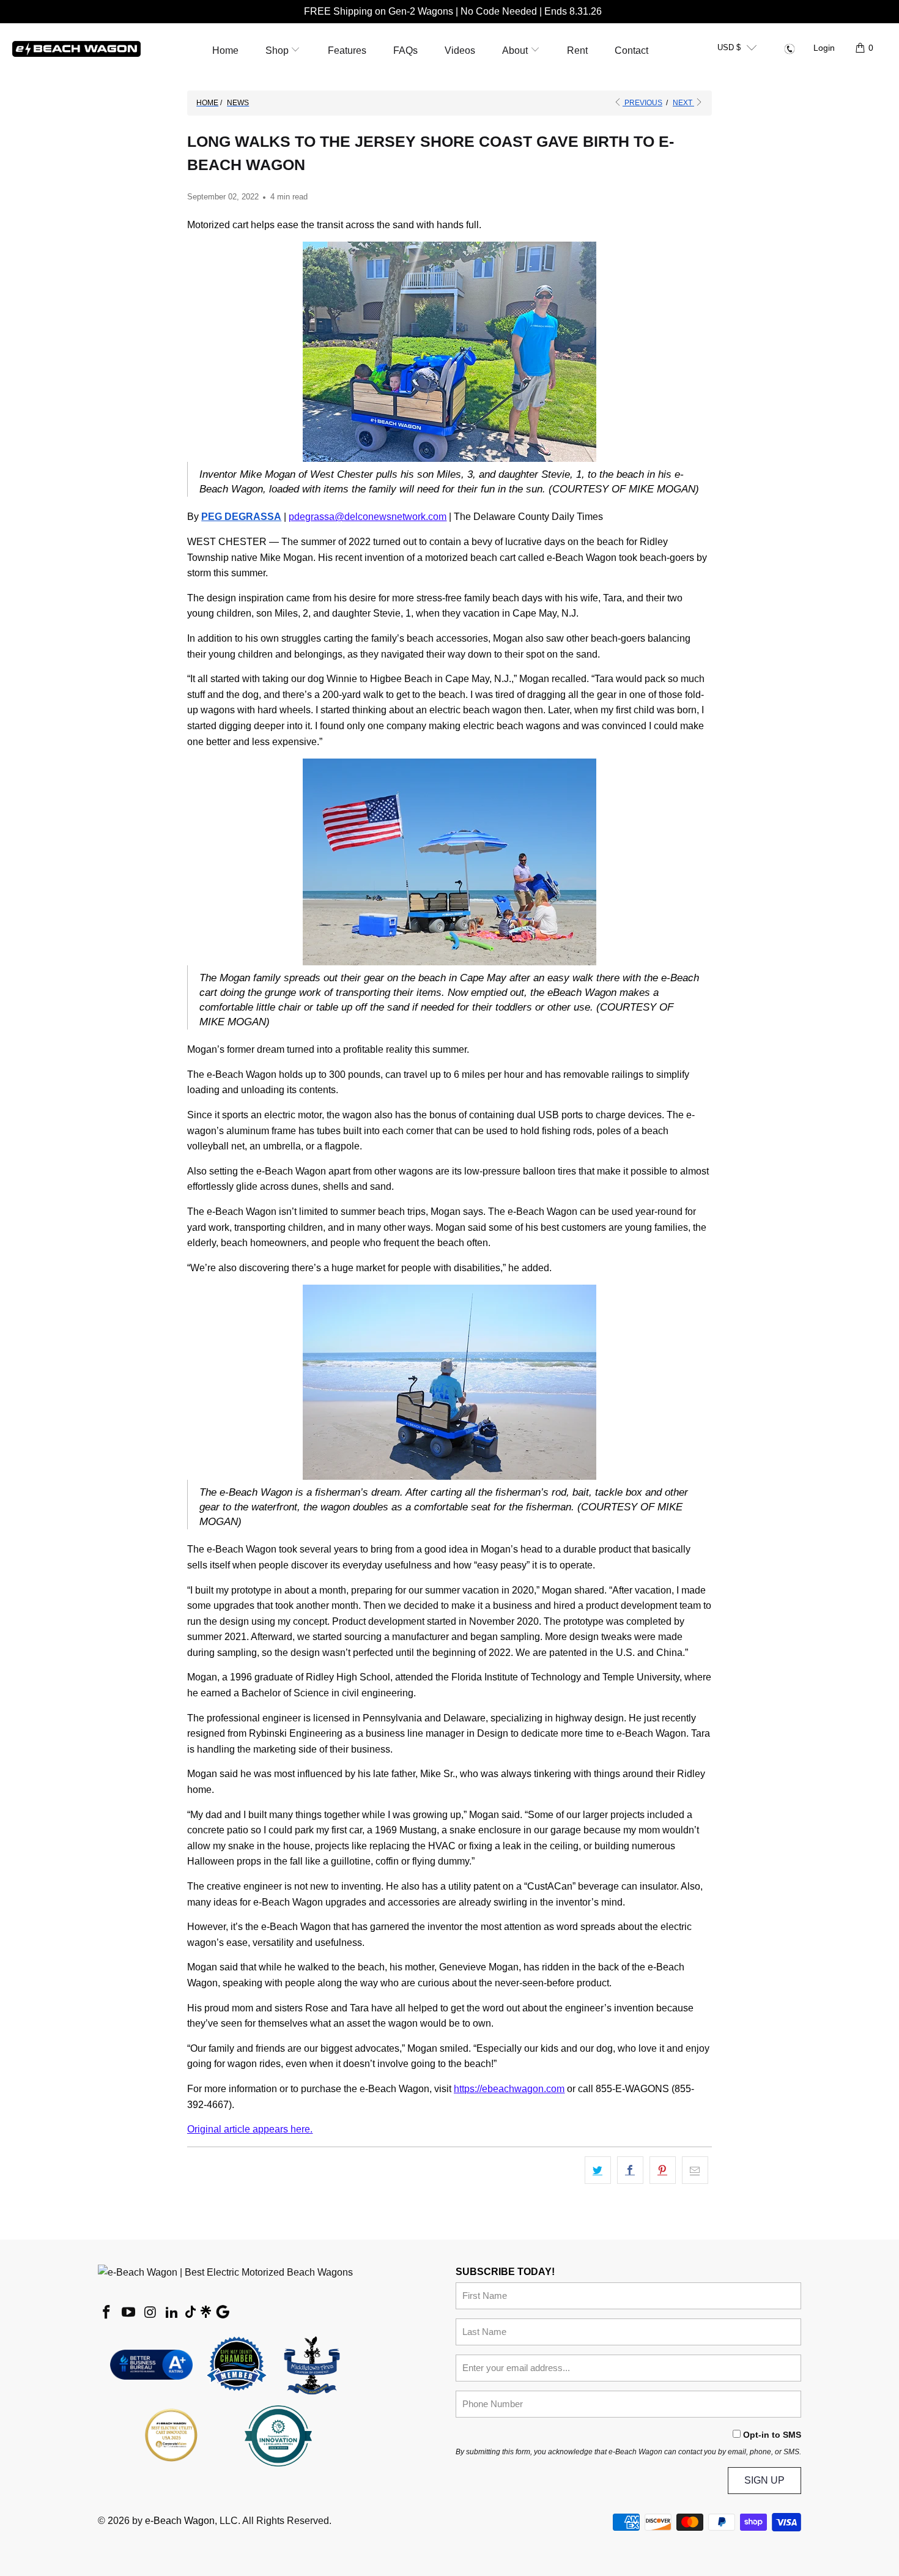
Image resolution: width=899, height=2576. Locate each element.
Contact (631, 50)
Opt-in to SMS (772, 2435)
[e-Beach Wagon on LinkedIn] (172, 2313)
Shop (278, 50)
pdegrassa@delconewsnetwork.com (368, 517)
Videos (460, 50)
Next (683, 103)
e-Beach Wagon (180, 2521)
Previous (642, 103)
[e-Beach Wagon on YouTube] (129, 2313)
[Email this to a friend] (695, 2170)
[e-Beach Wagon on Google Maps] (223, 2314)
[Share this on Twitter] (598, 2170)
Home (225, 50)
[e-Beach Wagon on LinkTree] (205, 2313)
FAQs (405, 50)
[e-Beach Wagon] (76, 48)
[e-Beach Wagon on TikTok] (191, 2313)
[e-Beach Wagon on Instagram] (150, 2313)
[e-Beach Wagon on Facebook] (107, 2313)
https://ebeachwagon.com (509, 2089)
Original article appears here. (250, 2129)
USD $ (729, 47)
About (516, 50)
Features (347, 50)
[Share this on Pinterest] (663, 2170)
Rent (577, 50)
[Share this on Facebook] (630, 2170)
